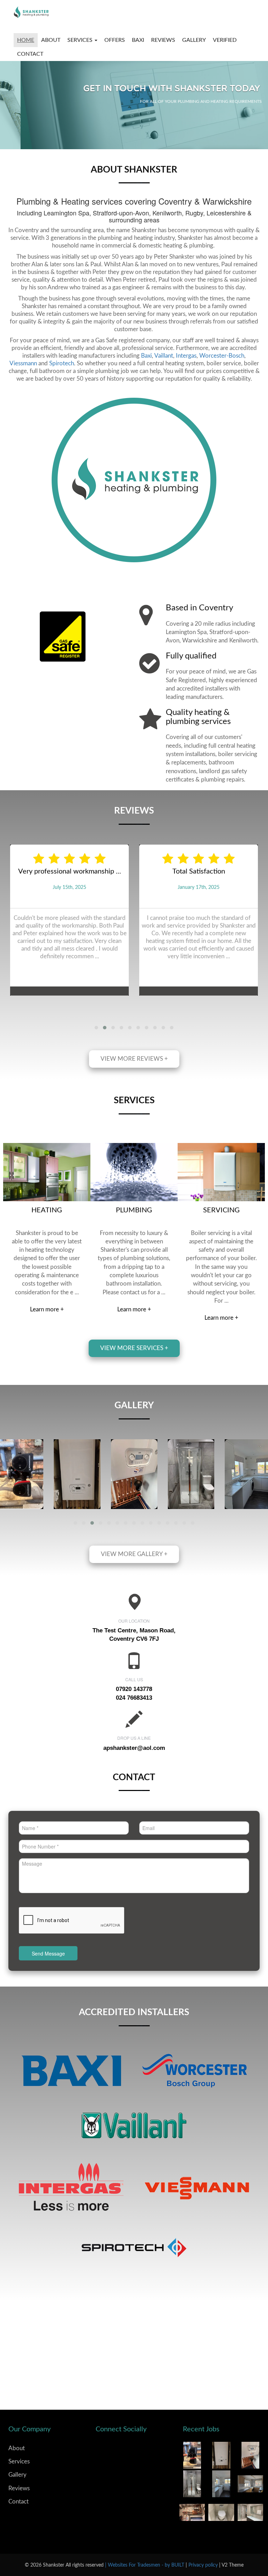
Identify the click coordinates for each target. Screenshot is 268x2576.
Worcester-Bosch (222, 356)
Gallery (194, 40)
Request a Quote (210, 129)
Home (26, 40)
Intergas (186, 356)
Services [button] (81, 40)
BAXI (138, 40)
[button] (96, 1028)
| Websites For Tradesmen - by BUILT (145, 2565)
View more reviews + (134, 1059)
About (51, 40)
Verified (225, 40)
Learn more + (47, 1309)
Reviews (163, 40)
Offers (115, 40)
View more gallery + (134, 1554)
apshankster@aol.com (134, 1748)
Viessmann (23, 363)
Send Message (48, 1953)
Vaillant (164, 356)
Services (19, 2461)
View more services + (134, 1348)
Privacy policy (204, 2565)
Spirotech (62, 363)
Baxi (146, 356)
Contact (30, 54)
